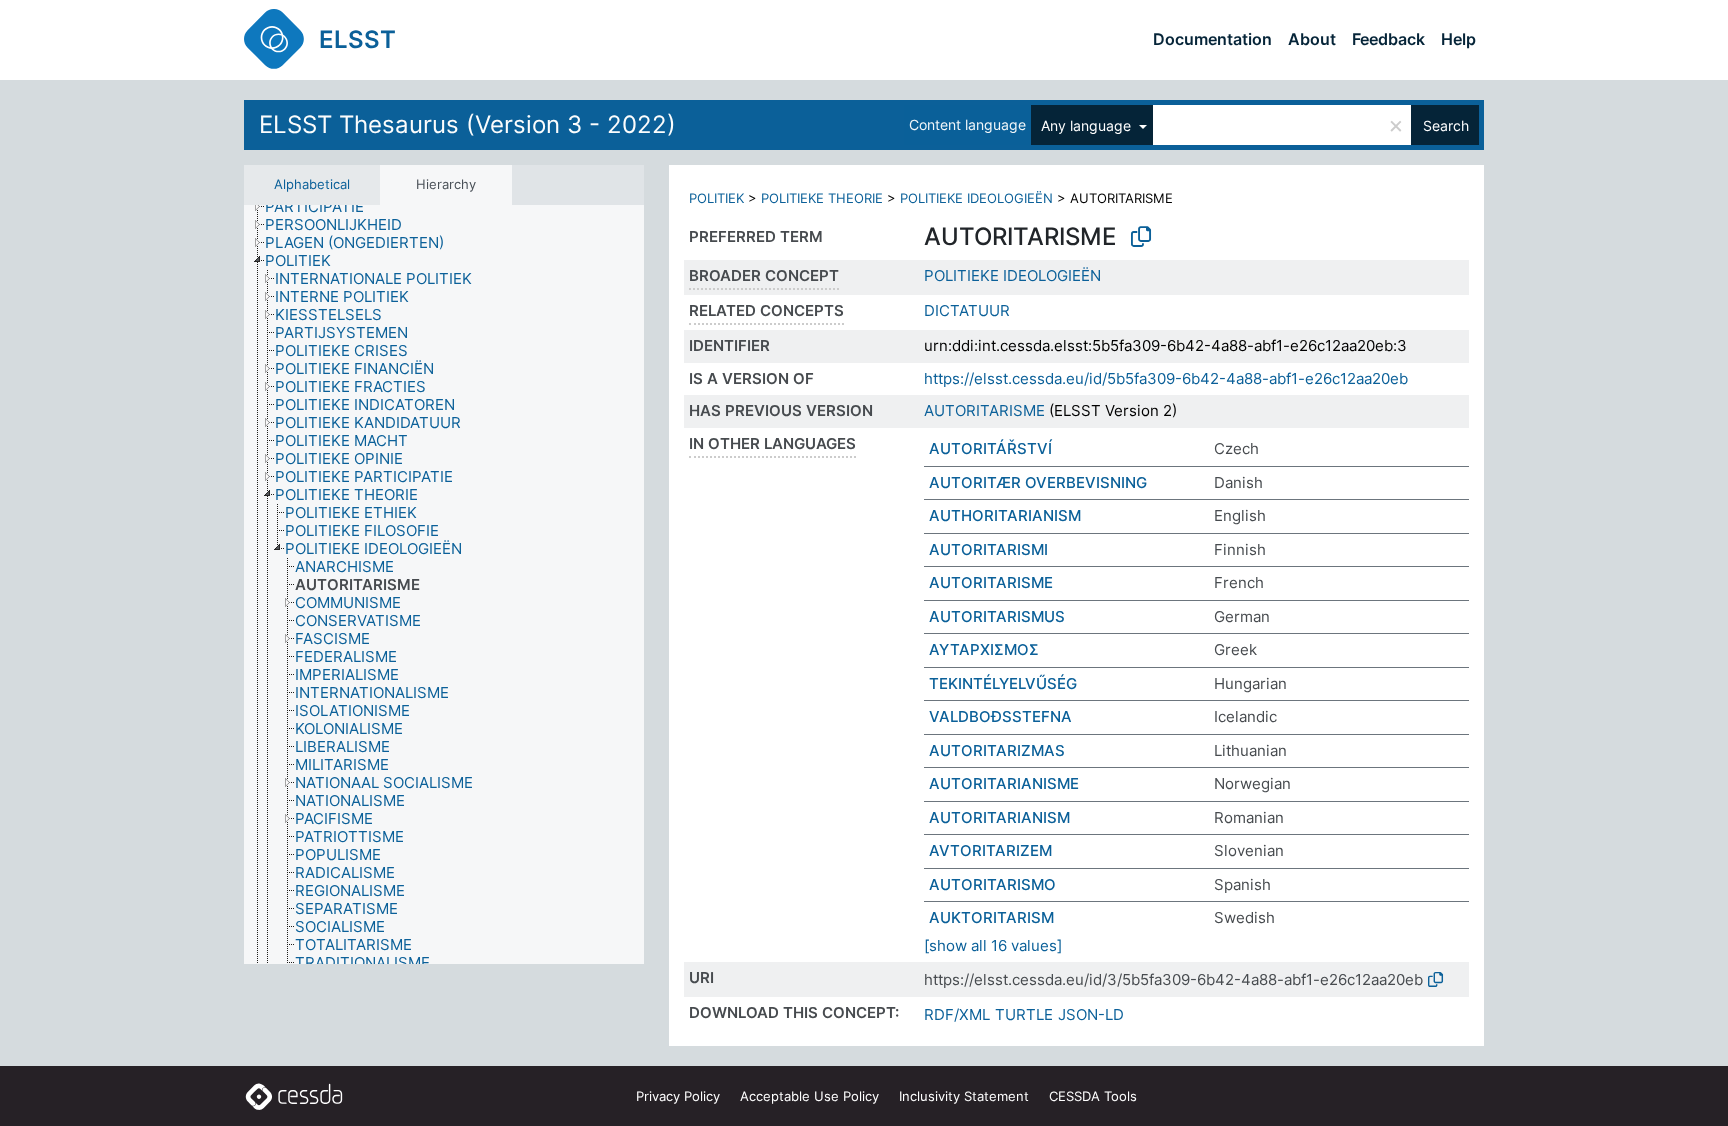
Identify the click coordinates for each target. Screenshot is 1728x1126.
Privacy (678, 1096)
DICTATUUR (967, 310)
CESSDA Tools (1093, 1096)
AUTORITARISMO (992, 884)
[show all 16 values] (993, 945)
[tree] (444, 585)
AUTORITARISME (984, 410)
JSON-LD (1091, 1014)
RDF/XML (957, 1014)
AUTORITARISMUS (997, 616)
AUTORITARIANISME (1004, 783)
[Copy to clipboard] (1141, 237)
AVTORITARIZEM (990, 850)
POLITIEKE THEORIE (822, 198)
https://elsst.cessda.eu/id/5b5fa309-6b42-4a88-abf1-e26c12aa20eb (1166, 378)
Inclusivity (964, 1096)
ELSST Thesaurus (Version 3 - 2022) (467, 124)
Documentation (1212, 39)
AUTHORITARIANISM (1005, 515)
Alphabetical (312, 184)
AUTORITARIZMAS (997, 750)
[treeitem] (323, 207)
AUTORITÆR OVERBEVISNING (1038, 482)
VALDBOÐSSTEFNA (1000, 716)
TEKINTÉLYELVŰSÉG (1003, 683)
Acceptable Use (809, 1096)
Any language (1088, 125)
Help (1458, 39)
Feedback (1388, 39)
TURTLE (1024, 1014)
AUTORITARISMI (988, 549)
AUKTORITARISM (991, 917)
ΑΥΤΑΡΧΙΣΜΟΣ (984, 649)
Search (1446, 125)
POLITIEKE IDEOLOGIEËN (976, 198)
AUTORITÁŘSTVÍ (990, 448)
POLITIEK (716, 198)
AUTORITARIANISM (999, 817)
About (1312, 39)
